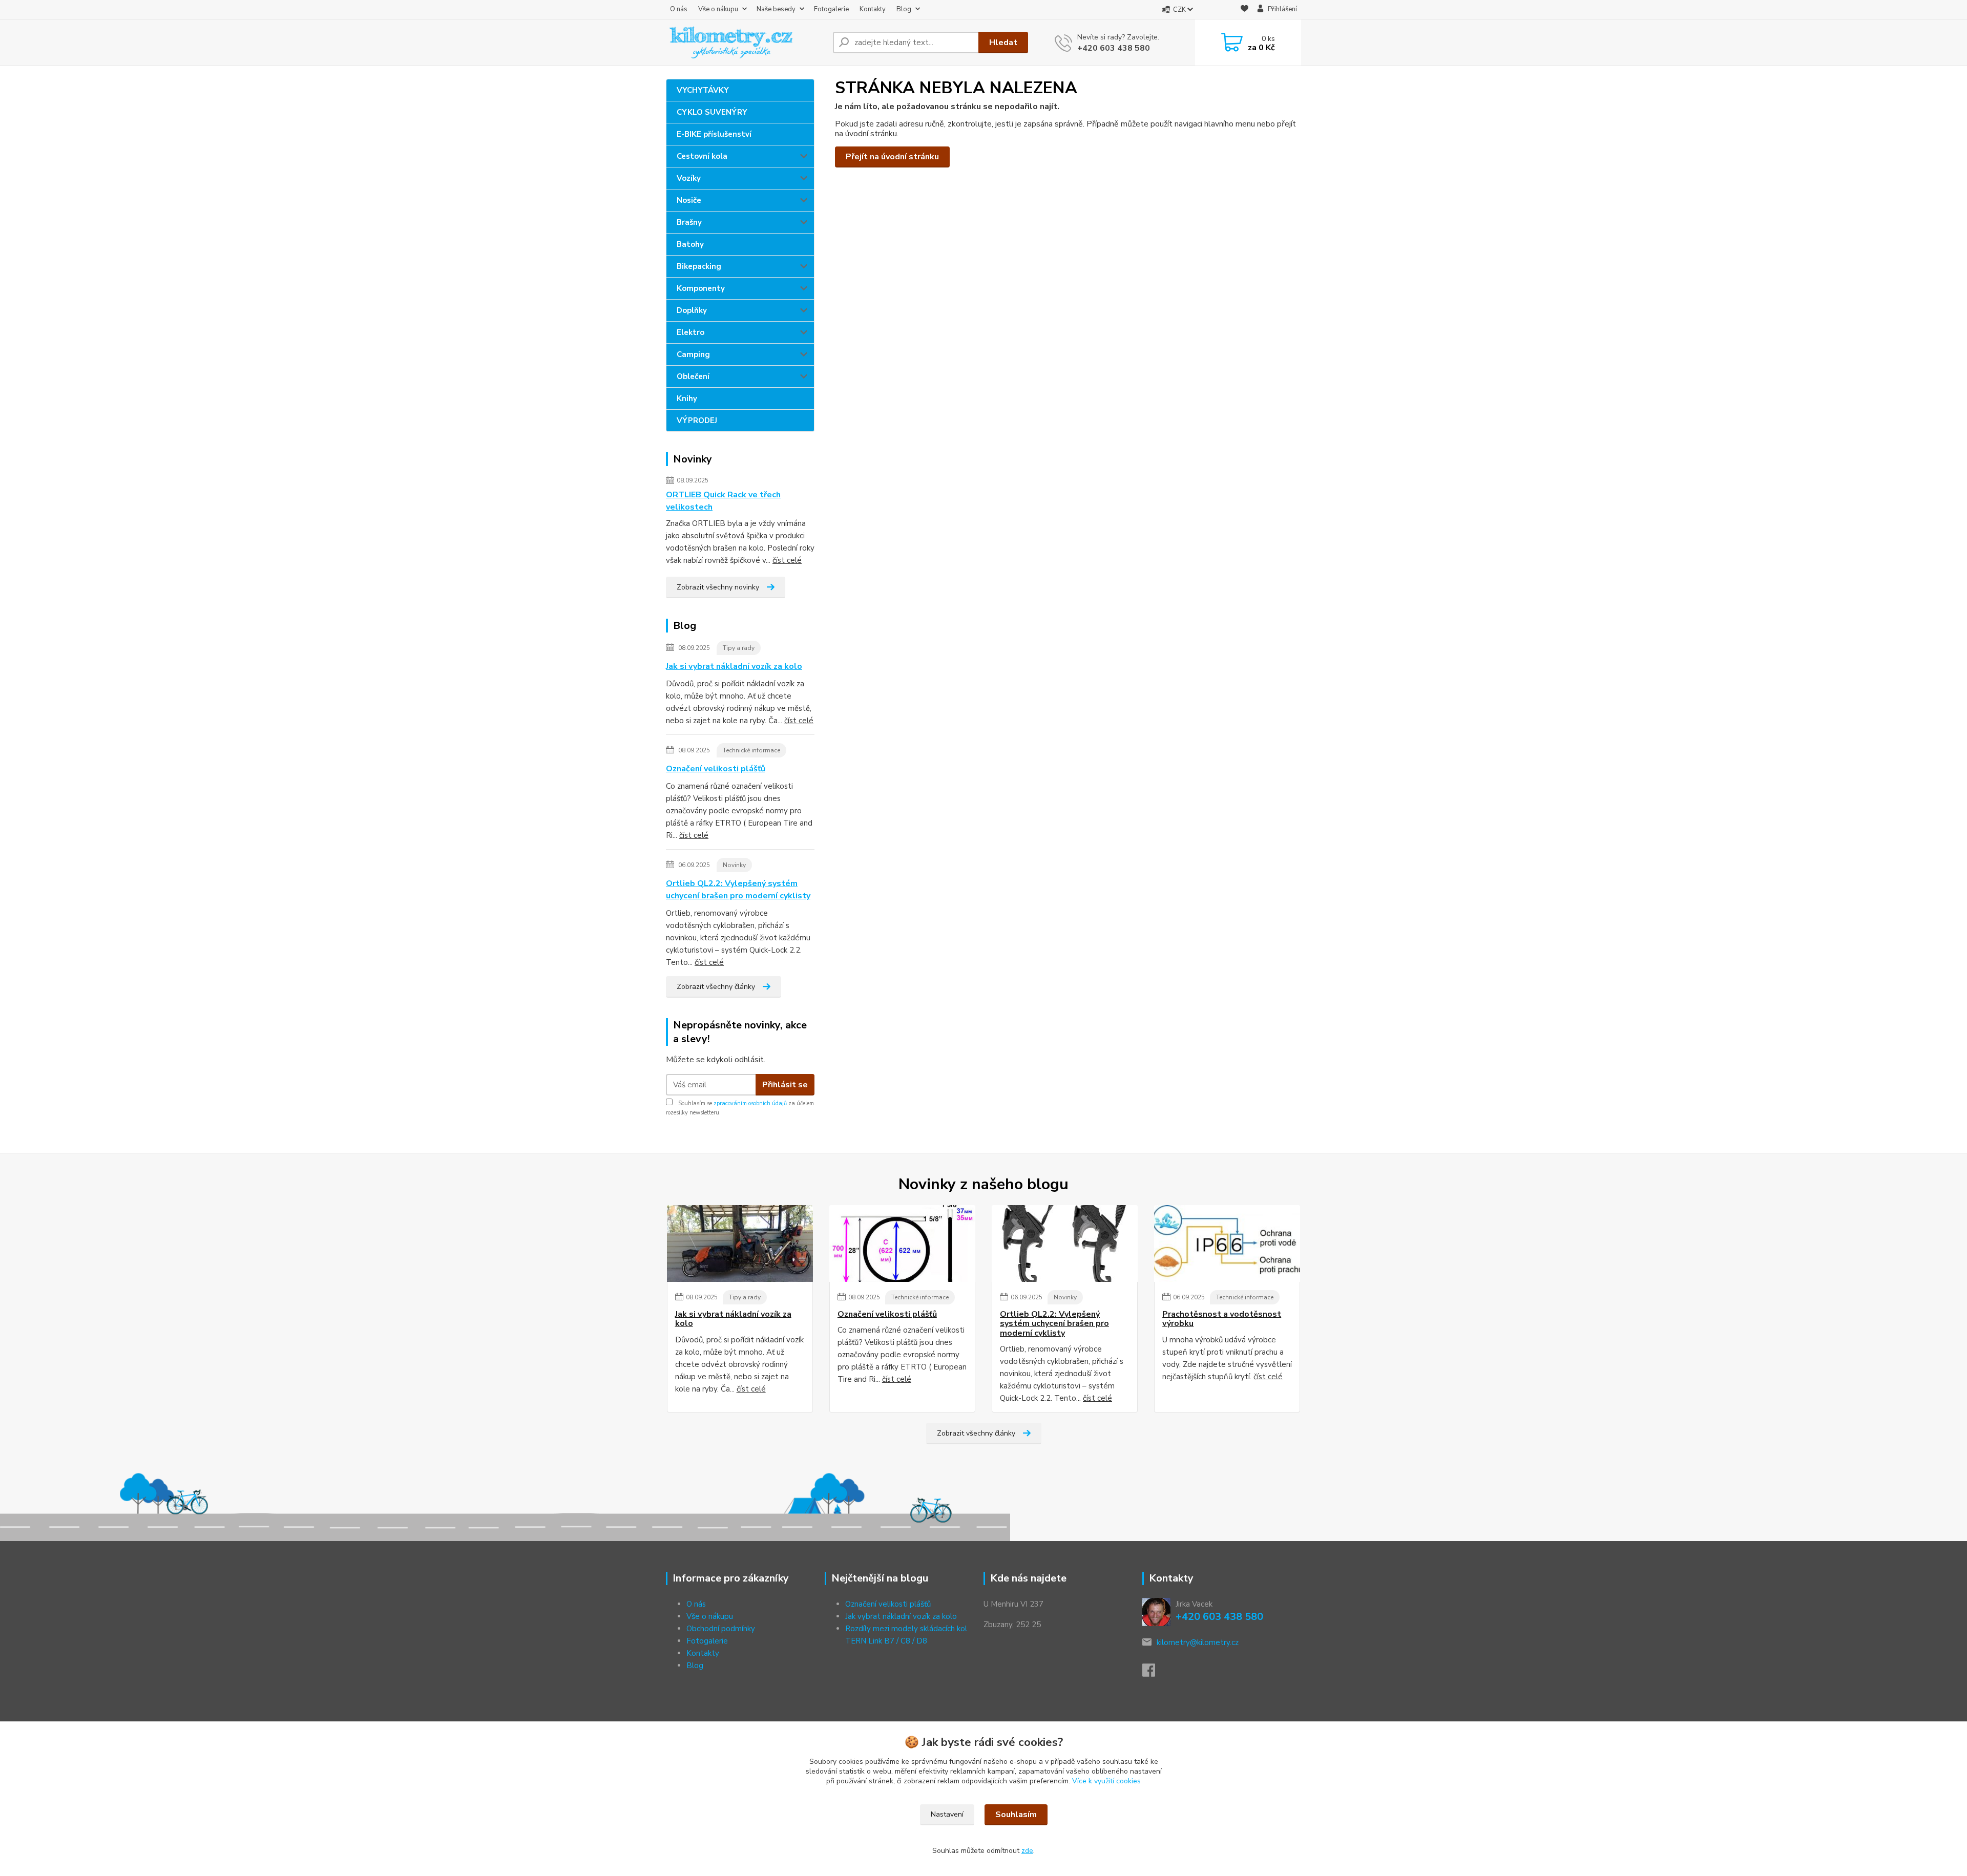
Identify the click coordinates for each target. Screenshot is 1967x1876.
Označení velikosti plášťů (716, 769)
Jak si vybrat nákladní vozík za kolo (734, 666)
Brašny (689, 222)
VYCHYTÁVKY (703, 90)
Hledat (1003, 43)
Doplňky (692, 310)
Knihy (687, 398)
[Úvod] (745, 43)
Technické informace (751, 750)
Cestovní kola (702, 156)
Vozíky (689, 178)
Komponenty (701, 288)
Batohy (690, 244)
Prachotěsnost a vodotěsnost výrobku (1222, 1319)
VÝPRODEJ (697, 420)
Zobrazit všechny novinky (718, 587)
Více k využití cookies (1106, 1781)
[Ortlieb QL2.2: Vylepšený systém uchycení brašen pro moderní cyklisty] (1065, 1243)
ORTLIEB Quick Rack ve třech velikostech (723, 501)
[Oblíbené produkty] (1244, 10)
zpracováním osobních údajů (750, 1103)
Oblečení (693, 376)
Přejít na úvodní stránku (892, 157)
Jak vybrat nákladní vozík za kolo (901, 1616)
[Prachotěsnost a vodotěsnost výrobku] (1227, 1243)
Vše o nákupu (718, 9)
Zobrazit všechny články (716, 987)
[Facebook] (1154, 1673)
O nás (679, 9)
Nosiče (689, 200)
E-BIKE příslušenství (714, 134)
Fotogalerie (831, 9)
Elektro (690, 332)
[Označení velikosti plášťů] (902, 1243)
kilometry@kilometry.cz (1198, 1642)
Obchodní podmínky (721, 1629)
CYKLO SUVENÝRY (712, 112)
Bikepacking (699, 266)
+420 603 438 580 (1114, 48)
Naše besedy (776, 9)
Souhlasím (1016, 1815)
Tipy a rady (739, 648)
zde (1027, 1851)
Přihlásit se (785, 1085)
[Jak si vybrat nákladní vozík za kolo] (740, 1243)
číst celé (787, 560)
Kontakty (873, 9)
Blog (904, 9)
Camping (693, 354)
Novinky (734, 865)
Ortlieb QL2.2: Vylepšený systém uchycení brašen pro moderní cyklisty (738, 890)
